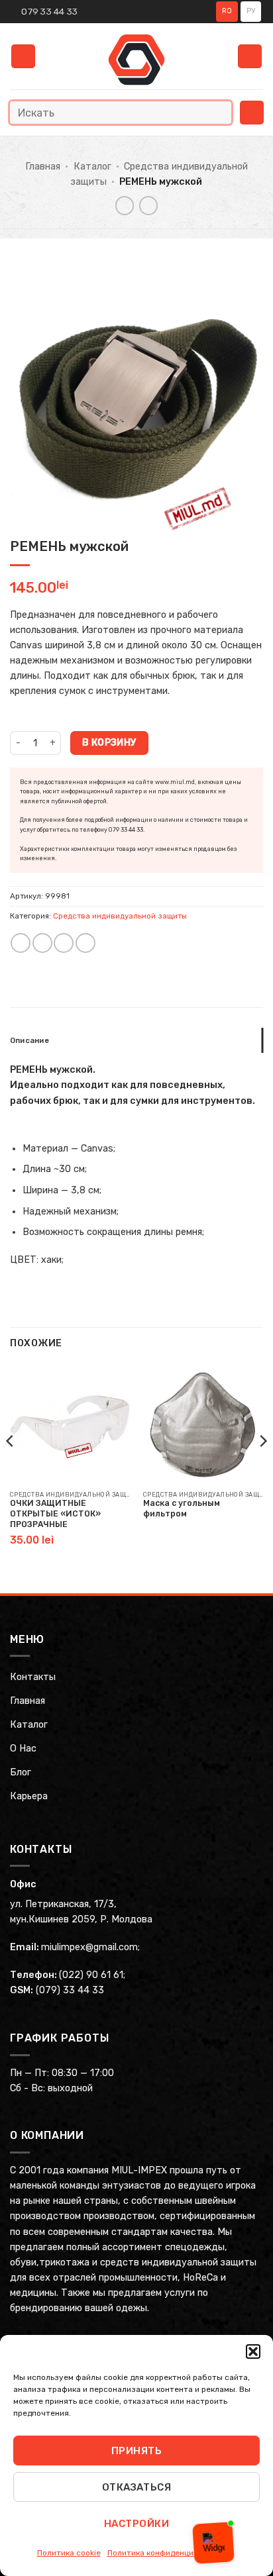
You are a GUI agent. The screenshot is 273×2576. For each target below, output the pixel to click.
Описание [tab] (29, 1040)
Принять (136, 2451)
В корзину (110, 742)
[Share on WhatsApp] (21, 943)
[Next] (262, 1467)
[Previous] (11, 1467)
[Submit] (218, 112)
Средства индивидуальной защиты (120, 916)
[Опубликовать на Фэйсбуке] (42, 943)
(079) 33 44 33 (70, 1990)
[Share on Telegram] (85, 943)
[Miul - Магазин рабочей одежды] (137, 60)
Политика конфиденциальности (169, 2553)
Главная (43, 167)
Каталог (92, 167)
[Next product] (125, 205)
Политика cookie (69, 2553)
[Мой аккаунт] (250, 57)
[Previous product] (148, 205)
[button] (253, 2352)
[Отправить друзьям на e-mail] (64, 943)
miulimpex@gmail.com (89, 1947)
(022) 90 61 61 (91, 1975)
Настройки (136, 2524)
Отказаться (137, 2487)
